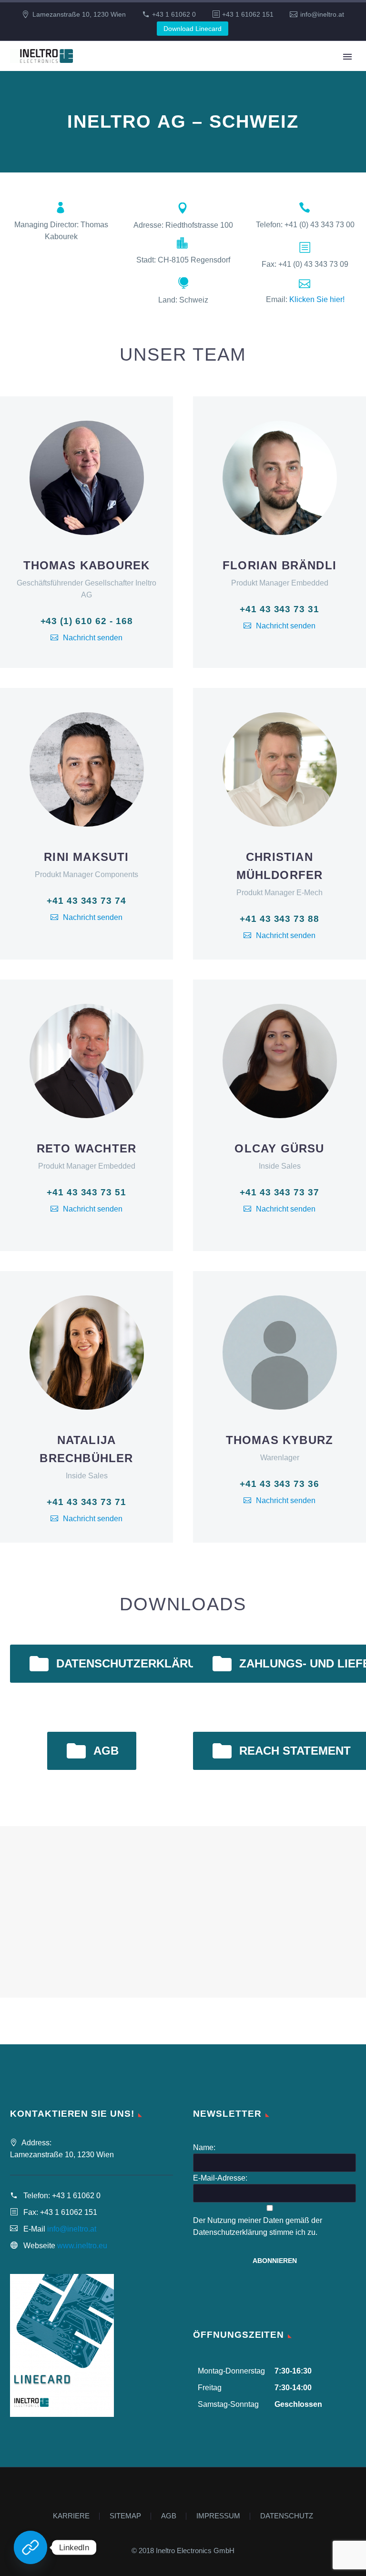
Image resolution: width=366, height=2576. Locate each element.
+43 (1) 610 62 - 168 (87, 621)
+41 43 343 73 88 (280, 919)
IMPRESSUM (218, 2516)
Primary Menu (347, 57)
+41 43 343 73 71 (86, 1502)
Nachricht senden (93, 638)
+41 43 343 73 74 (86, 901)
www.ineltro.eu (82, 2246)
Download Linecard (193, 29)
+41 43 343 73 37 (280, 1192)
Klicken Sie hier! (317, 299)
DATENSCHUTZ (287, 2516)
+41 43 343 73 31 (280, 609)
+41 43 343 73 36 (280, 1484)
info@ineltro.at (322, 14)
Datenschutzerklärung (120, 1664)
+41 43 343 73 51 (86, 1192)
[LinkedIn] (30, 2547)
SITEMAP (125, 2516)
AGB (92, 1751)
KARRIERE (71, 2516)
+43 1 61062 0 (174, 14)
